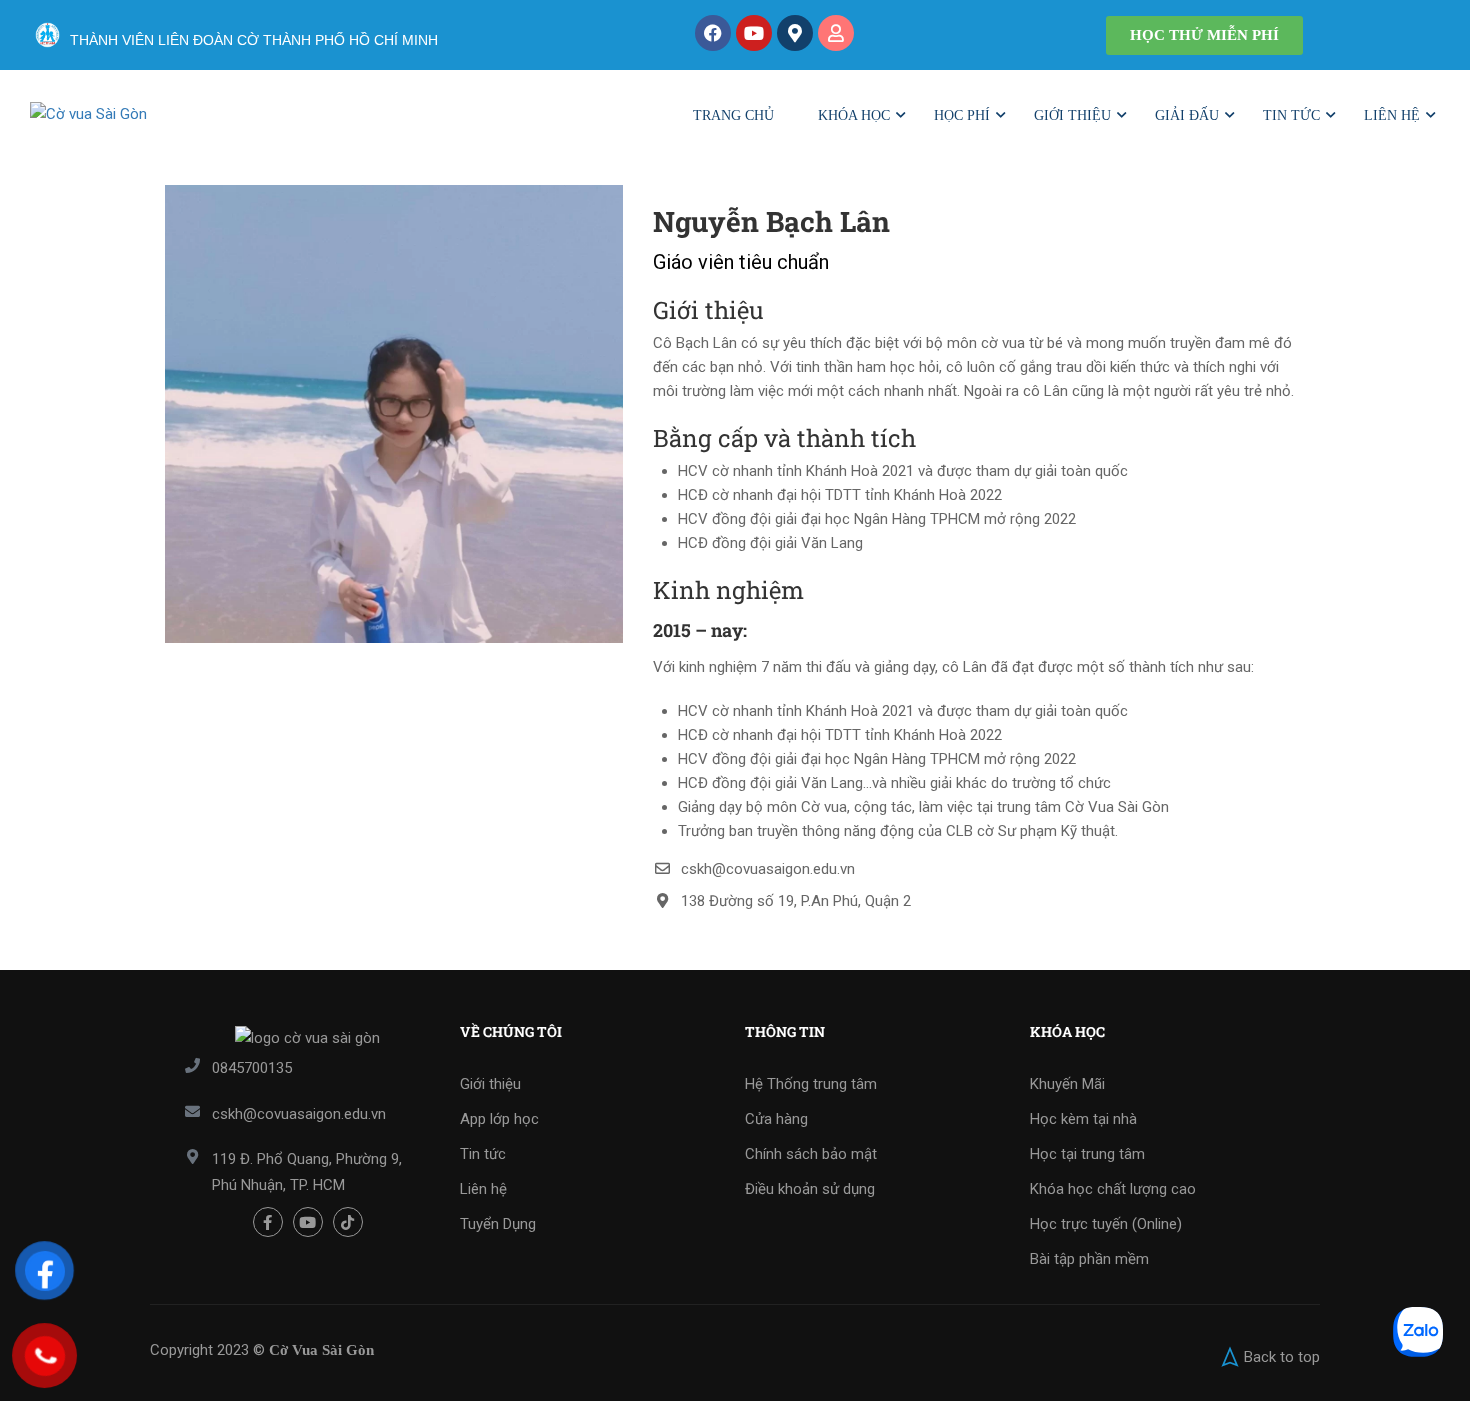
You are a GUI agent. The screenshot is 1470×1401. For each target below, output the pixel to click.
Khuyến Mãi (1067, 1084)
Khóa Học (854, 115)
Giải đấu (1187, 115)
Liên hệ (1392, 115)
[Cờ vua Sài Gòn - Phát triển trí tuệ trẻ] (155, 125)
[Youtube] (754, 33)
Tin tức (1291, 115)
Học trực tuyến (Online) (1106, 1224)
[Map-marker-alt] (795, 33)
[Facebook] (713, 33)
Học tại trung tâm (1087, 1154)
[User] (836, 33)
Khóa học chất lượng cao (1113, 1189)
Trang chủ (733, 115)
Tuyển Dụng (498, 1224)
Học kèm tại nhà (1083, 1119)
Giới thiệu (1072, 115)
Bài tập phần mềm (1089, 1259)
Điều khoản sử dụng (810, 1189)
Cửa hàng (776, 1119)
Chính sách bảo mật (811, 1154)
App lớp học (499, 1119)
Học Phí (962, 115)
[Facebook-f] (268, 1222)
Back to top (1282, 1357)
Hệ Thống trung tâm (811, 1084)
